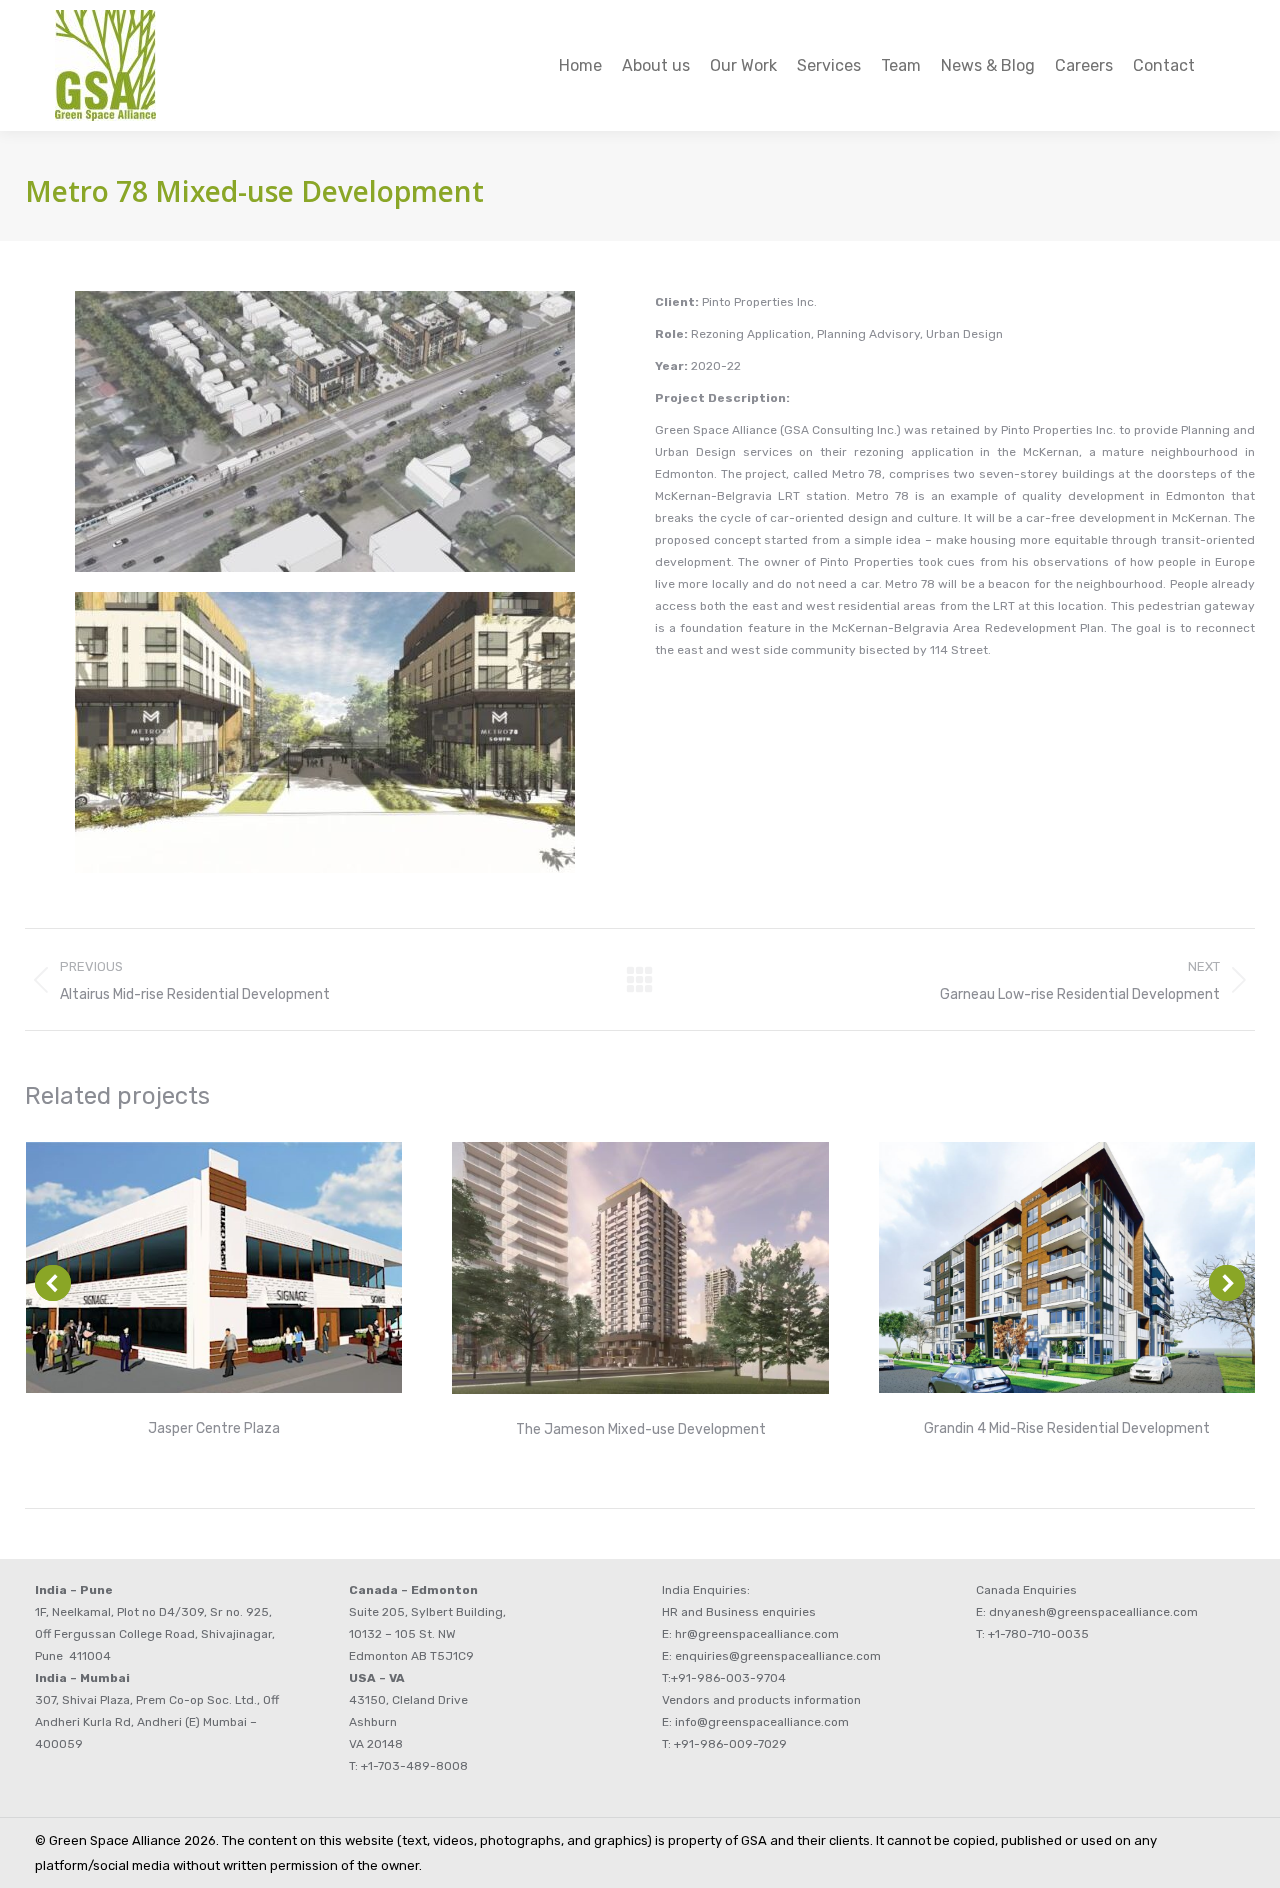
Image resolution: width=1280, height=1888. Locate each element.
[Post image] (214, 1267)
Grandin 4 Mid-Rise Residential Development (1067, 1428)
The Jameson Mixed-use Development (641, 1429)
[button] (53, 1283)
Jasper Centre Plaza (214, 1428)
